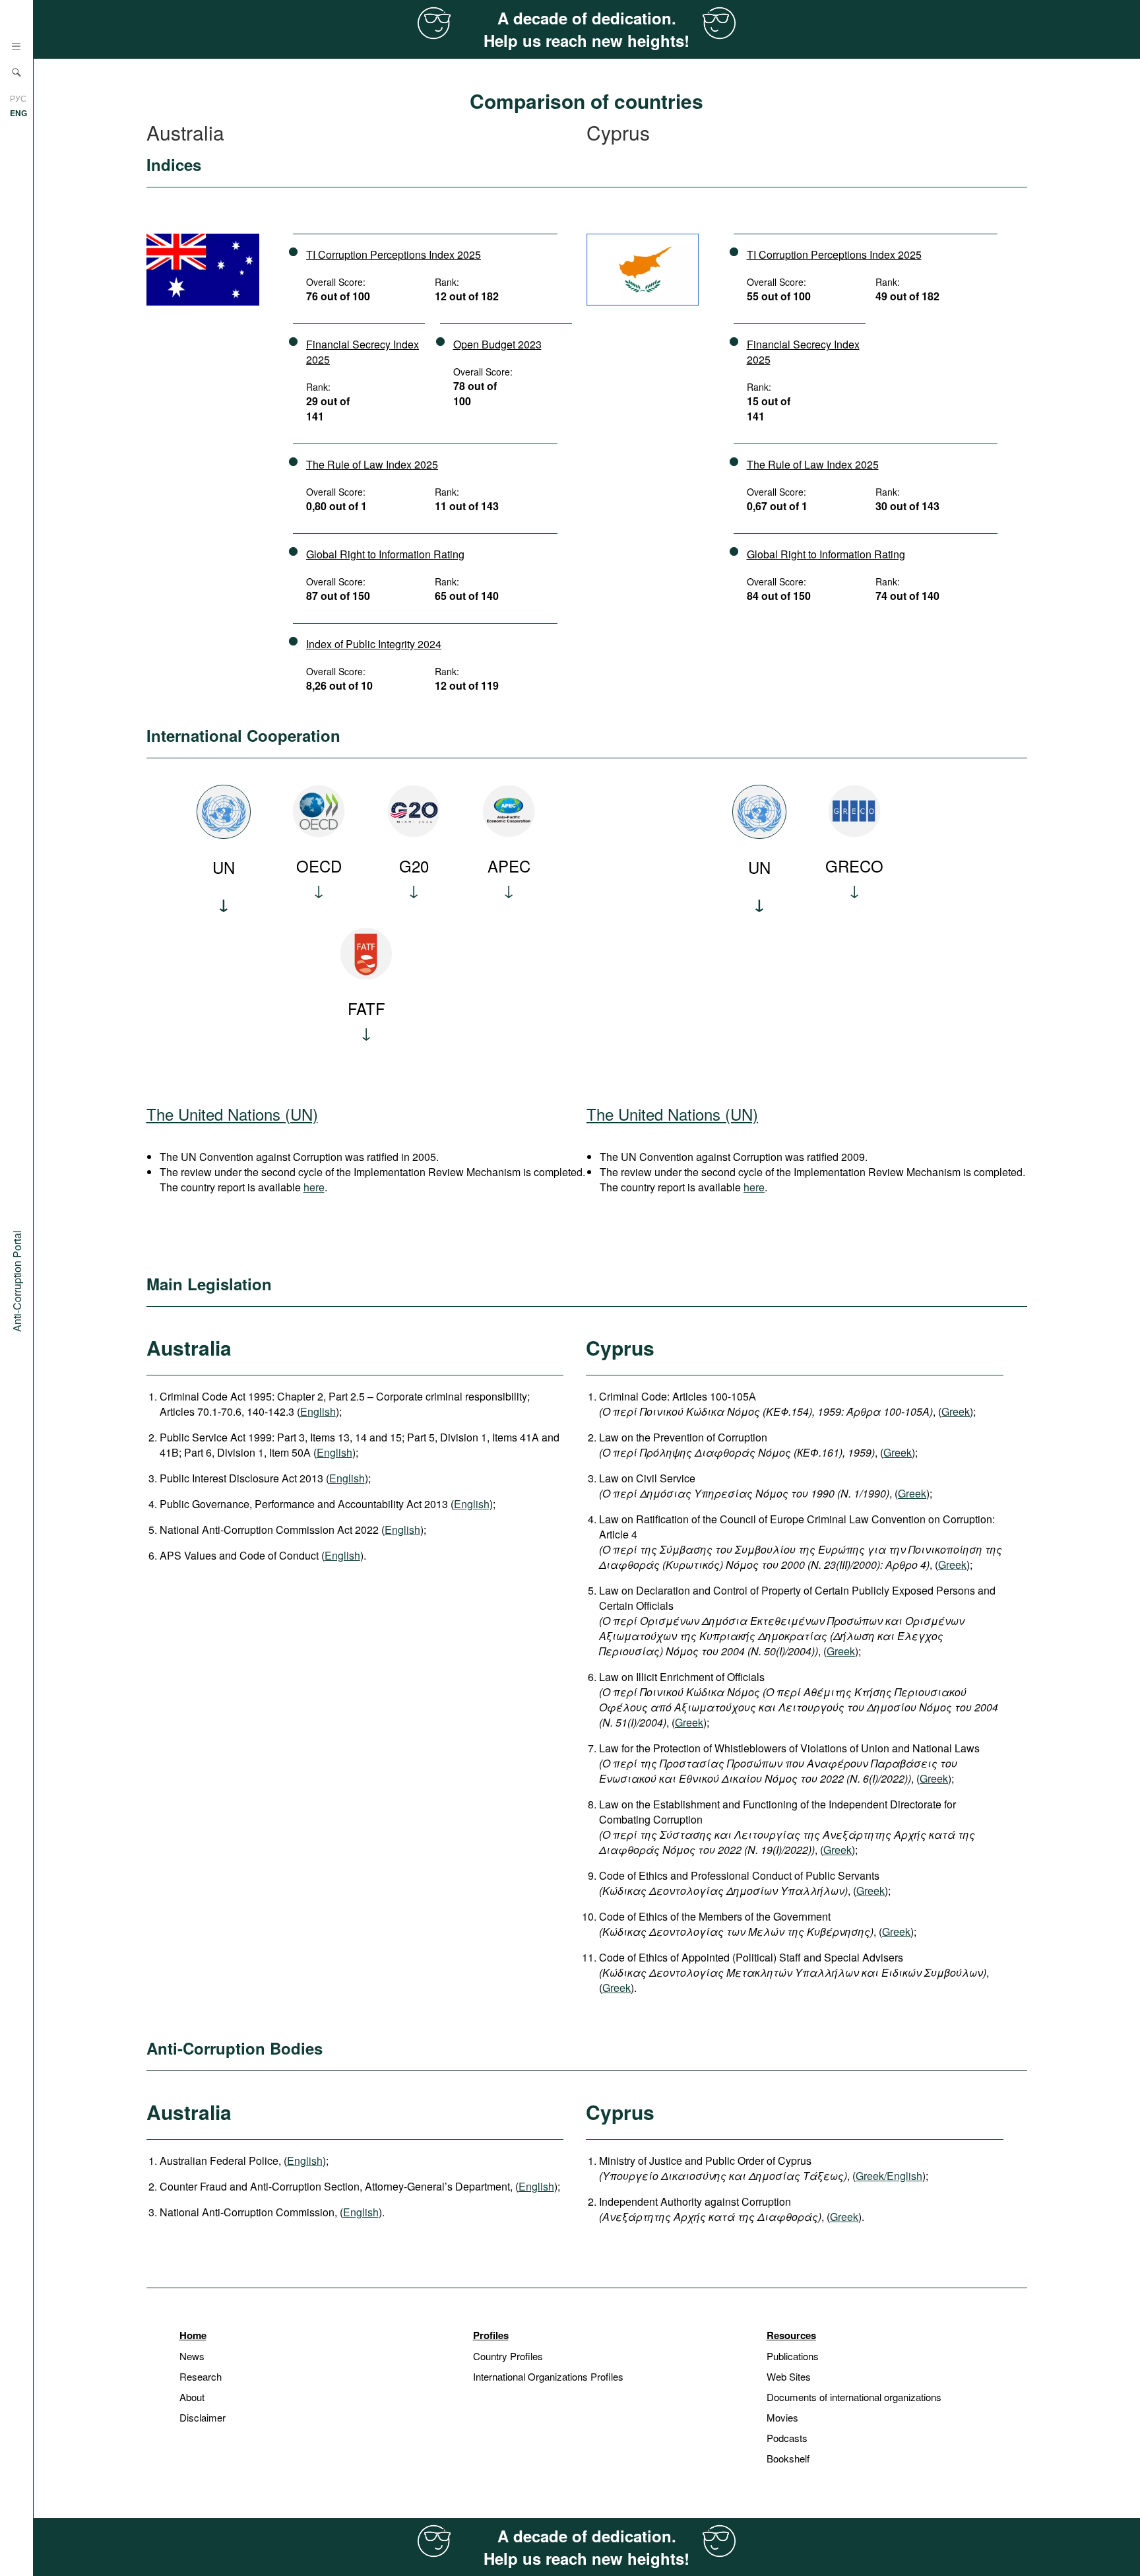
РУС (18, 98)
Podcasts (787, 2438)
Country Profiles (508, 2356)
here (314, 1187)
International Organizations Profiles (548, 2376)
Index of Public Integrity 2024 (374, 644)
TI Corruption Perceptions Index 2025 (394, 254)
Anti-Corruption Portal (17, 1280)
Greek (956, 1411)
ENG (18, 113)
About (192, 2397)
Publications (793, 2356)
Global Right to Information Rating (385, 554)
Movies (782, 2417)
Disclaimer (203, 2417)
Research (201, 2376)
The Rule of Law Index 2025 (372, 464)
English (318, 1411)
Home (193, 2335)
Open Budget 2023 (497, 344)
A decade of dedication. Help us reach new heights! (586, 29)
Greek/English (889, 2176)
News (192, 2356)
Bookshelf (788, 2458)
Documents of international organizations (854, 2397)
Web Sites (789, 2376)
